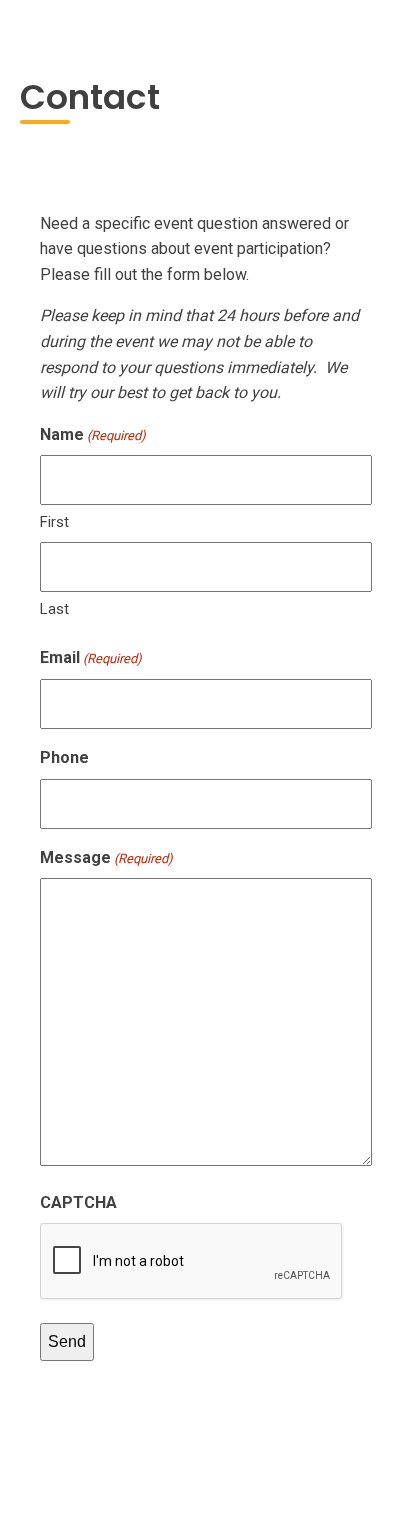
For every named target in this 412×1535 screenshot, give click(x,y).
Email (91, 657)
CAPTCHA (78, 1202)
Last (54, 609)
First (54, 522)
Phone (64, 757)
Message (106, 857)
